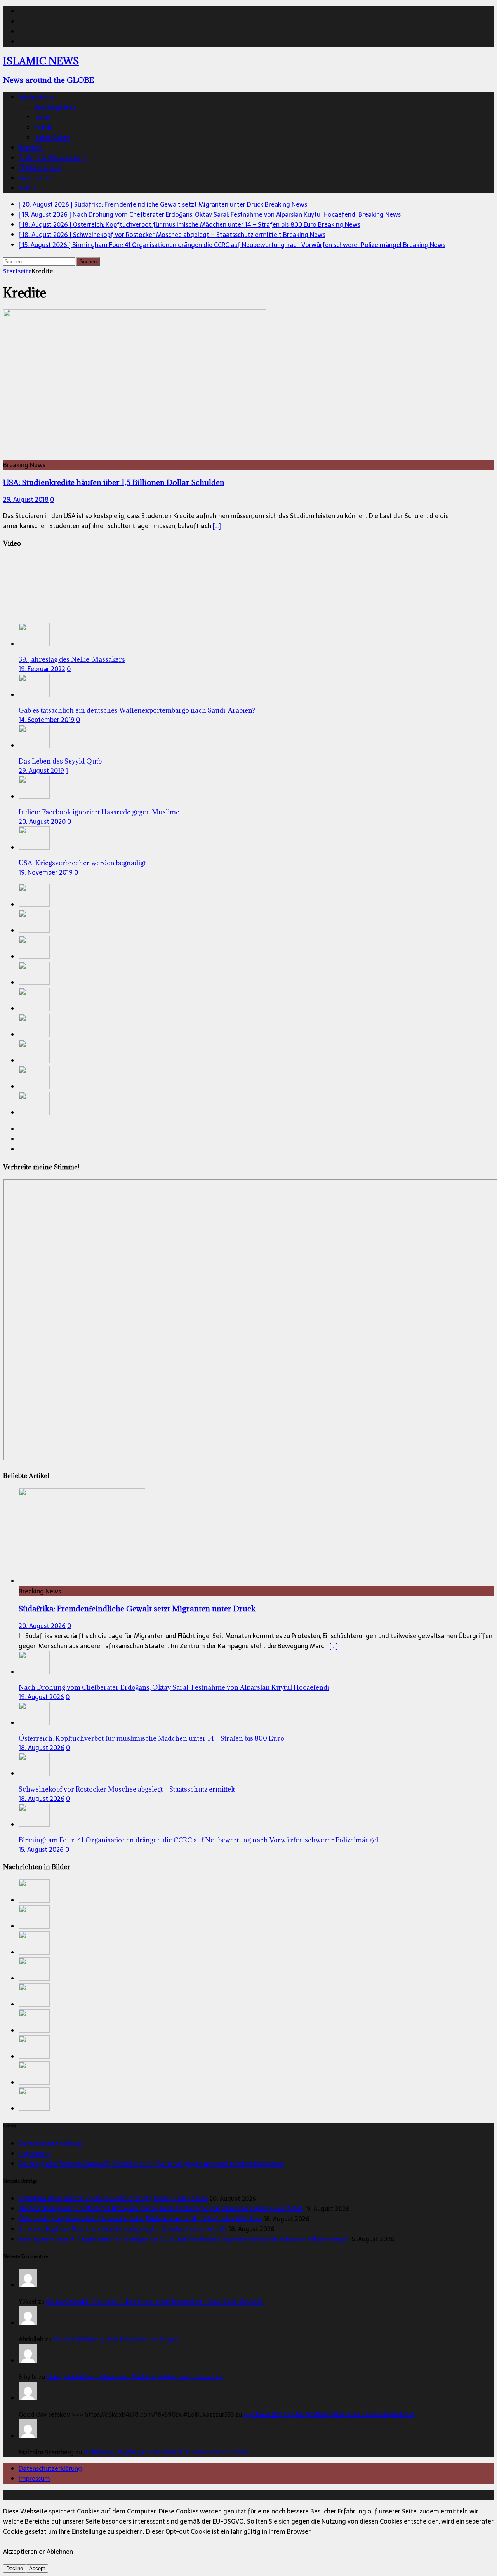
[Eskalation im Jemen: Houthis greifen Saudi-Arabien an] (34, 1087)
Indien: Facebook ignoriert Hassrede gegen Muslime (99, 812)
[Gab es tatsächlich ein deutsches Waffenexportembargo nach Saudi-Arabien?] (34, 695)
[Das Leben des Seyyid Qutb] (34, 746)
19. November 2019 (46, 872)
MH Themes (182, 2495)
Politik (43, 127)
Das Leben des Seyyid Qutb (60, 761)
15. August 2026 (41, 1849)
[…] (217, 526)
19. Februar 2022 (42, 669)
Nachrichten (36, 97)
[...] (334, 1646)
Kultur (27, 188)
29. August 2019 (41, 771)
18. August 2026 (42, 1748)
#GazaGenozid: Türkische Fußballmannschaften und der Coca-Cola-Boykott (155, 2301)
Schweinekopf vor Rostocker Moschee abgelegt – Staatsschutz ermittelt (127, 1789)
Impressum (34, 2153)
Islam (42, 117)
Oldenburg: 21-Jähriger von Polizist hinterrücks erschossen (166, 2452)
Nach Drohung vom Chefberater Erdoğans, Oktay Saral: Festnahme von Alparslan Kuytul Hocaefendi (174, 1687)
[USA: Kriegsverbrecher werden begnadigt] (34, 847)
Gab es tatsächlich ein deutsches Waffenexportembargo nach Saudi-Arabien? (137, 710)
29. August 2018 (26, 499)
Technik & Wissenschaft (52, 158)
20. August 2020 (42, 821)
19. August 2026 (41, 1697)
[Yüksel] (28, 2285)
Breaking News (55, 107)
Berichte (31, 148)
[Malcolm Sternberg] (28, 2436)
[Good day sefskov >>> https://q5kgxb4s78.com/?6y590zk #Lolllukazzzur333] (28, 2398)
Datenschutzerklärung (50, 2143)
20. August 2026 (42, 1626)
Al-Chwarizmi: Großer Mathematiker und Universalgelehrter (329, 2414)
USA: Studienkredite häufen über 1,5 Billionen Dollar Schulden (114, 482)
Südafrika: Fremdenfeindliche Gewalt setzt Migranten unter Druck (137, 1608)
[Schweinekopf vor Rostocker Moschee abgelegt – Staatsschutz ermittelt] (34, 983)
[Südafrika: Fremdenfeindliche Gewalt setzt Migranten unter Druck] (34, 904)
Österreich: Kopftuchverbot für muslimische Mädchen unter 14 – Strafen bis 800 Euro (151, 1738)
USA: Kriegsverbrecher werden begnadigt (82, 863)
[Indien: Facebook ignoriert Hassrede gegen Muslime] (34, 797)
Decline (15, 2568)
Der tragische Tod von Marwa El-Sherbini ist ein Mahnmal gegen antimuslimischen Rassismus (151, 2164)
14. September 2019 (47, 720)
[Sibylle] (28, 2360)
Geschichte (34, 178)
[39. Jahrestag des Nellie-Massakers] (34, 644)
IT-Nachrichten (40, 168)
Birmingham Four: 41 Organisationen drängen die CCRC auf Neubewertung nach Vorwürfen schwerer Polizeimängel (198, 1840)
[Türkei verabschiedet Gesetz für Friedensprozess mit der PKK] (34, 1035)
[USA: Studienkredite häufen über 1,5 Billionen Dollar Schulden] (135, 455)
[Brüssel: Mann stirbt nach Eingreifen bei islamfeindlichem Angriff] (34, 1113)
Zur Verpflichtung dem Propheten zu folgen (116, 2339)
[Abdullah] (28, 2323)
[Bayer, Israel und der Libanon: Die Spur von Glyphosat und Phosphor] (34, 1061)
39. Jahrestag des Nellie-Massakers (72, 659)
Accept (37, 2568)
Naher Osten (52, 137)
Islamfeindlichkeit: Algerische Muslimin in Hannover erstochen (135, 2377)
